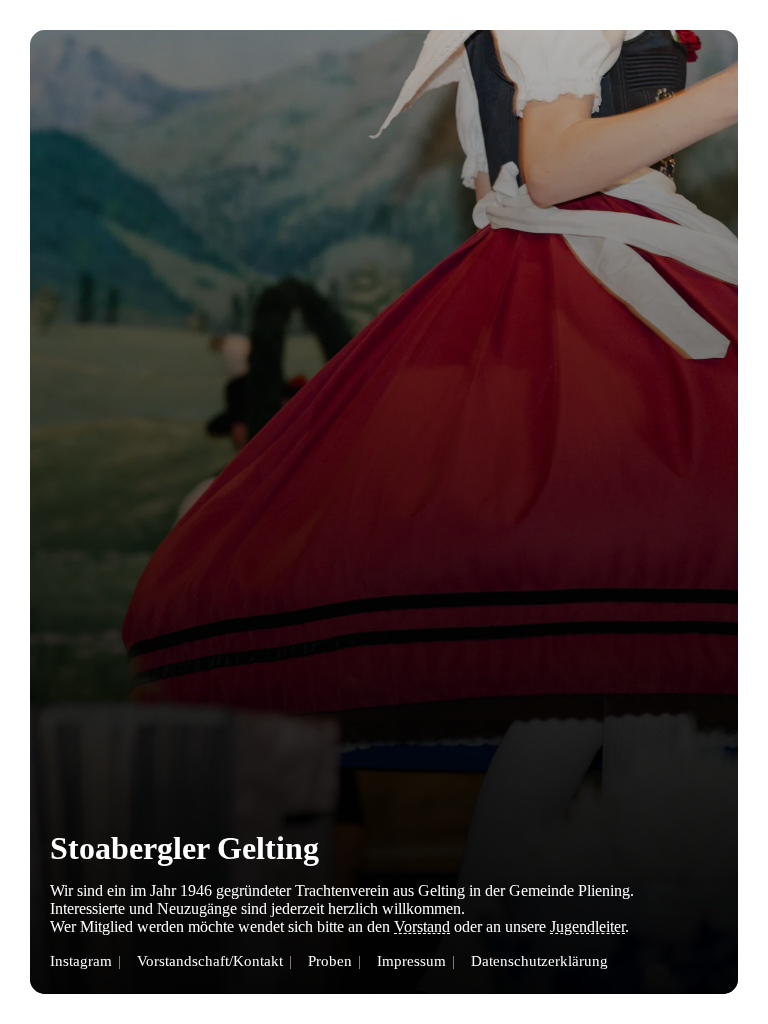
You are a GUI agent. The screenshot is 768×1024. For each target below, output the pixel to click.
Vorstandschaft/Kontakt (210, 960)
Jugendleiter (587, 926)
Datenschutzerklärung (539, 960)
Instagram (81, 960)
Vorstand (422, 926)
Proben (330, 960)
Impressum (411, 960)
